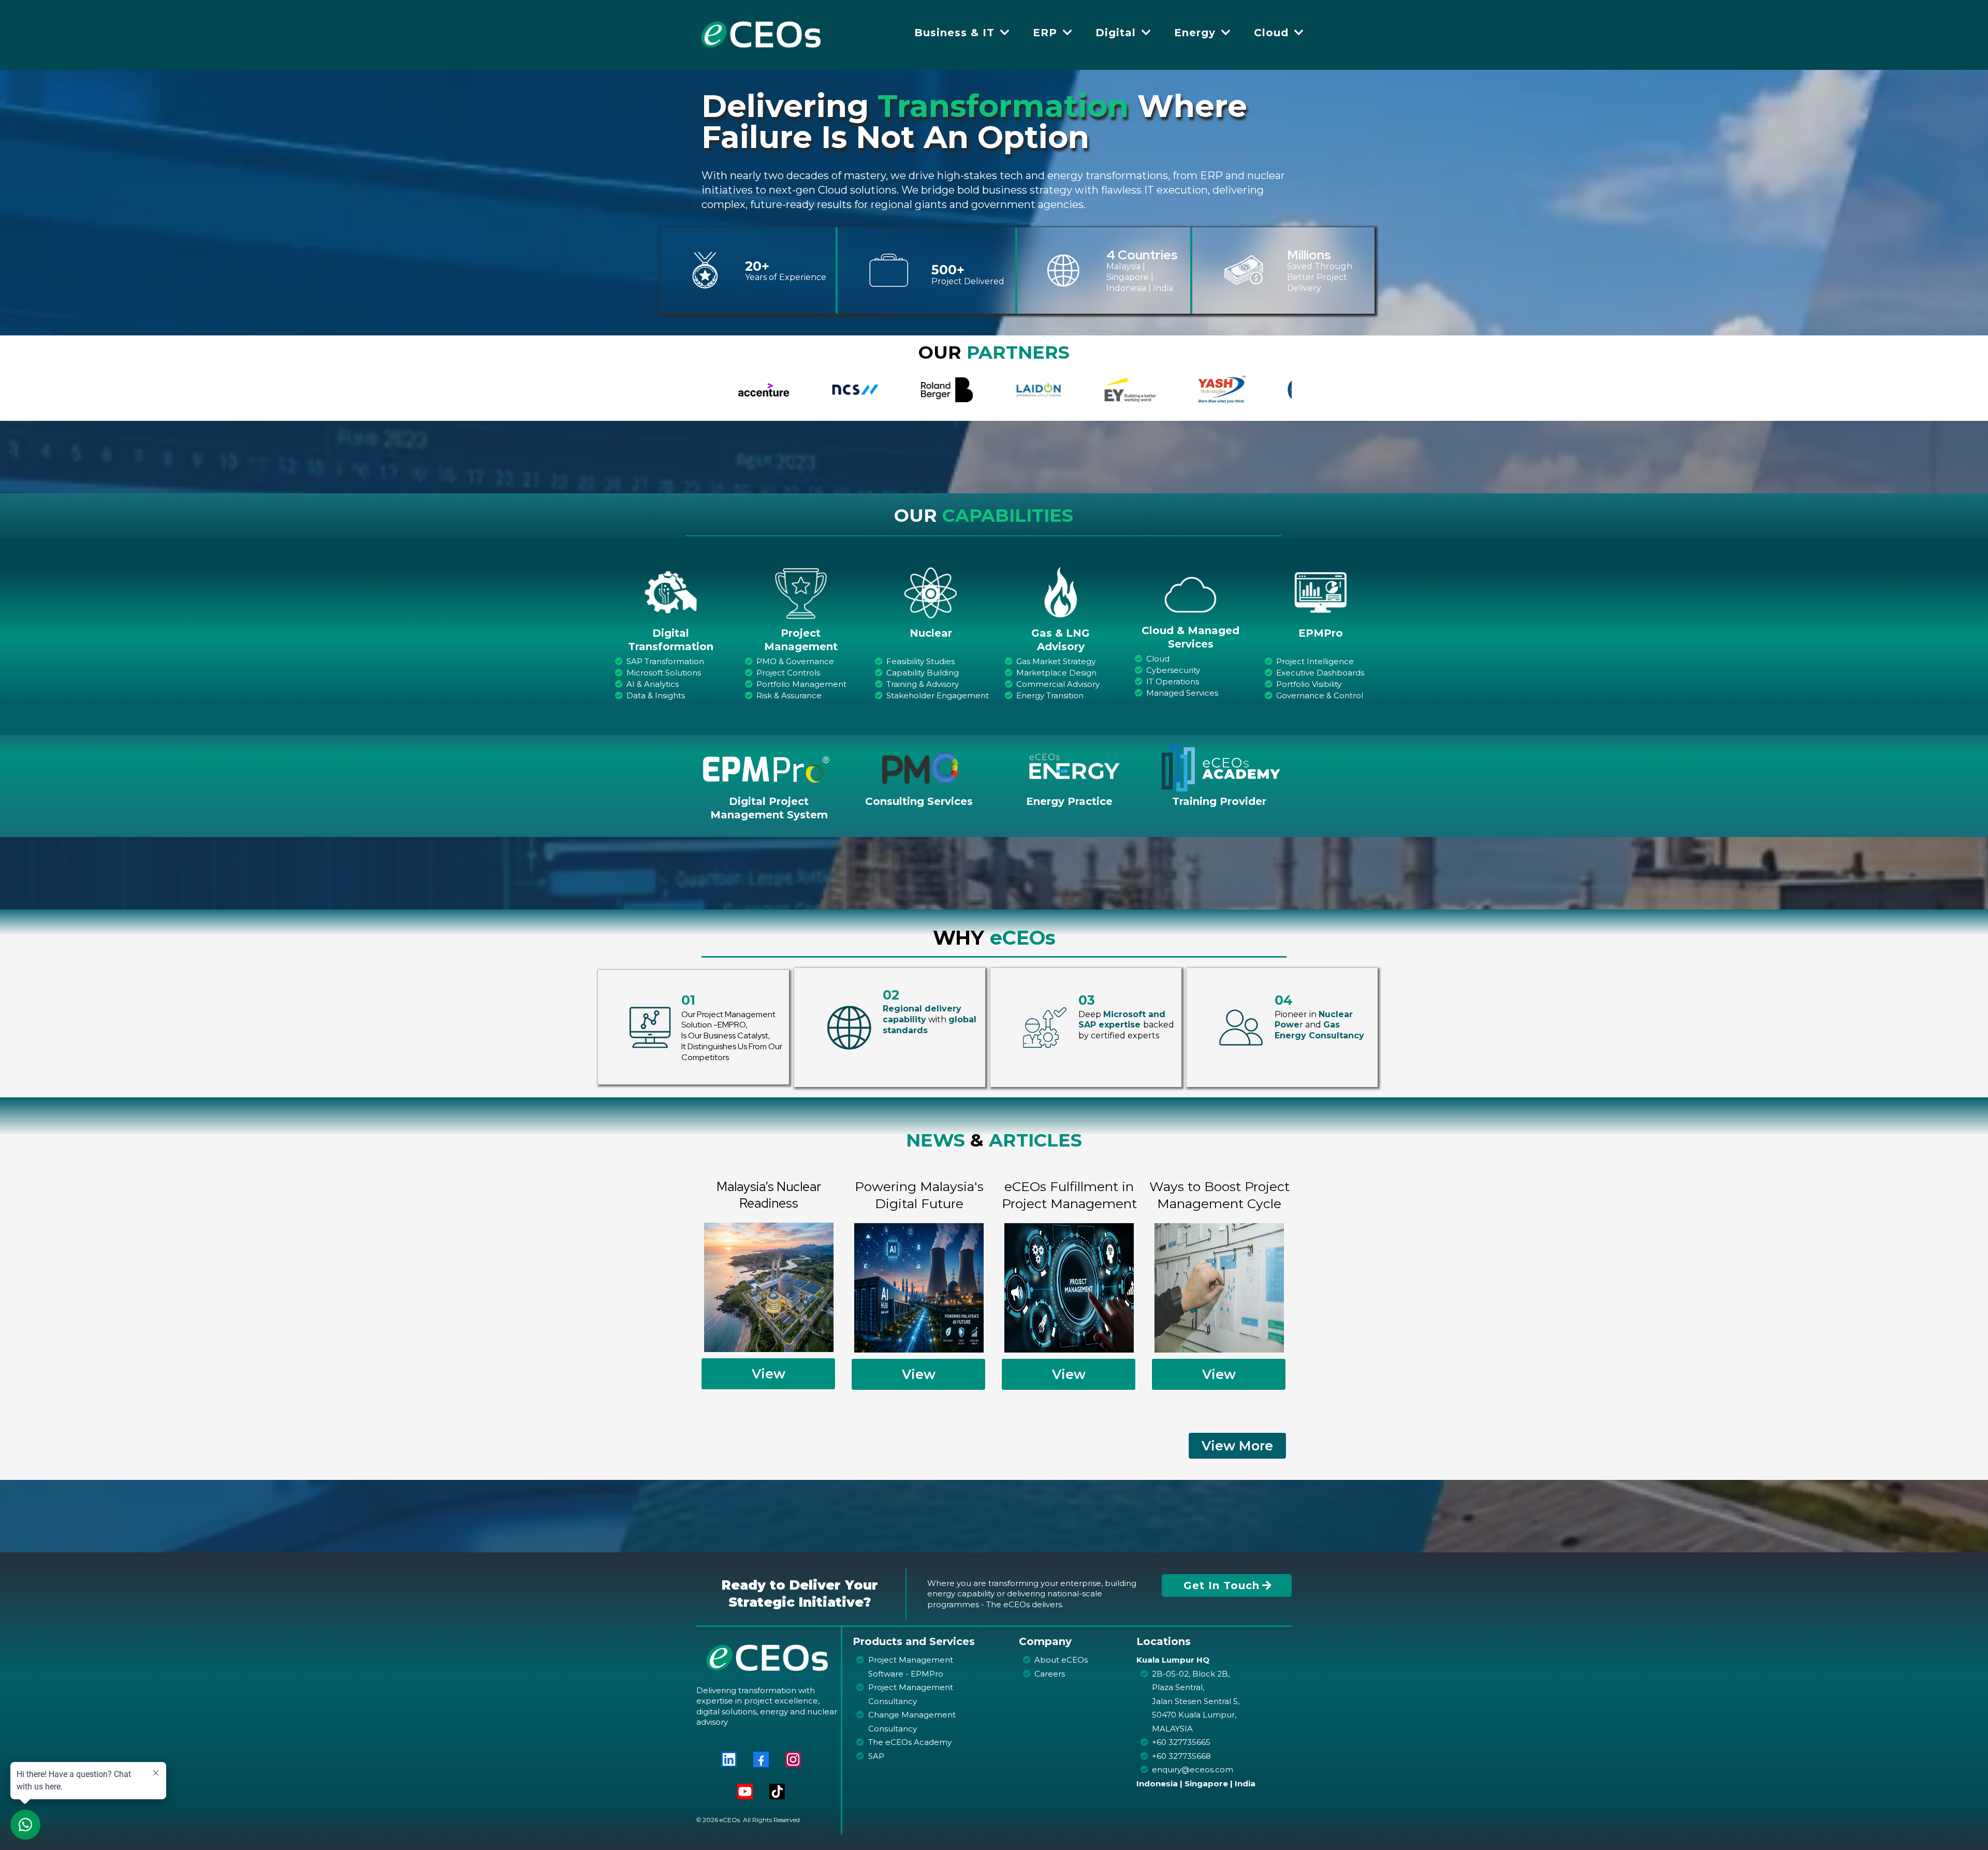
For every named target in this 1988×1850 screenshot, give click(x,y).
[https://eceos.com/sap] (671, 592)
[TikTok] (777, 1792)
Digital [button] (1117, 33)
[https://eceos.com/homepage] (761, 32)
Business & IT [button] (956, 33)
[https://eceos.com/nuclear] (931, 592)
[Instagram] (793, 1759)
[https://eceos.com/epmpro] (1320, 592)
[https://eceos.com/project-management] (801, 592)
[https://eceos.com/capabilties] (1190, 595)
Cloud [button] (1273, 33)
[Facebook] (761, 1759)
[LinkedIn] (729, 1759)
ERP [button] (1047, 33)
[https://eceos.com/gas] (1061, 592)
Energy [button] (1197, 33)
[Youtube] (745, 1792)
